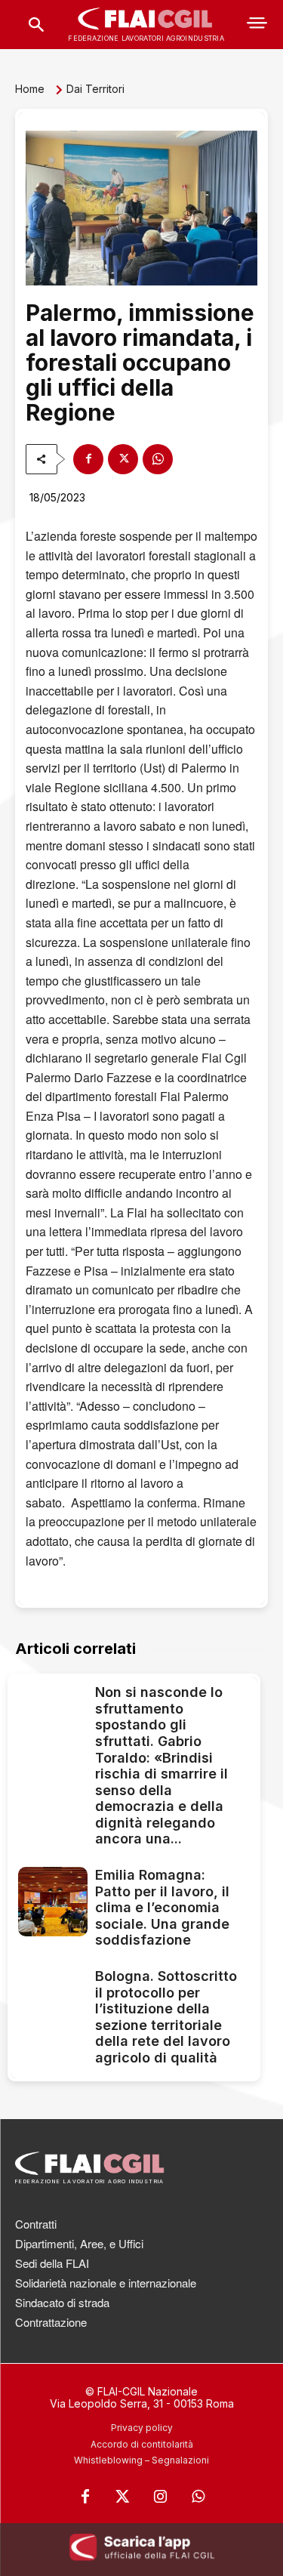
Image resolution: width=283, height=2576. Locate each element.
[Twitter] (123, 2497)
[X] (123, 459)
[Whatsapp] (198, 2497)
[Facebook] (88, 459)
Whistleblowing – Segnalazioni (141, 2460)
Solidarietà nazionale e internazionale (106, 2283)
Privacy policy (142, 2428)
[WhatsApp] (158, 459)
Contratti (36, 2224)
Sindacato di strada (62, 2302)
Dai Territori (95, 89)
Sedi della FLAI (52, 2263)
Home (30, 89)
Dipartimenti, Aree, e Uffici (79, 2243)
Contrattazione (51, 2322)
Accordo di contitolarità (142, 2444)
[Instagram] (161, 2497)
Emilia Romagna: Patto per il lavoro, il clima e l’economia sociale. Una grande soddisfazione (162, 1907)
